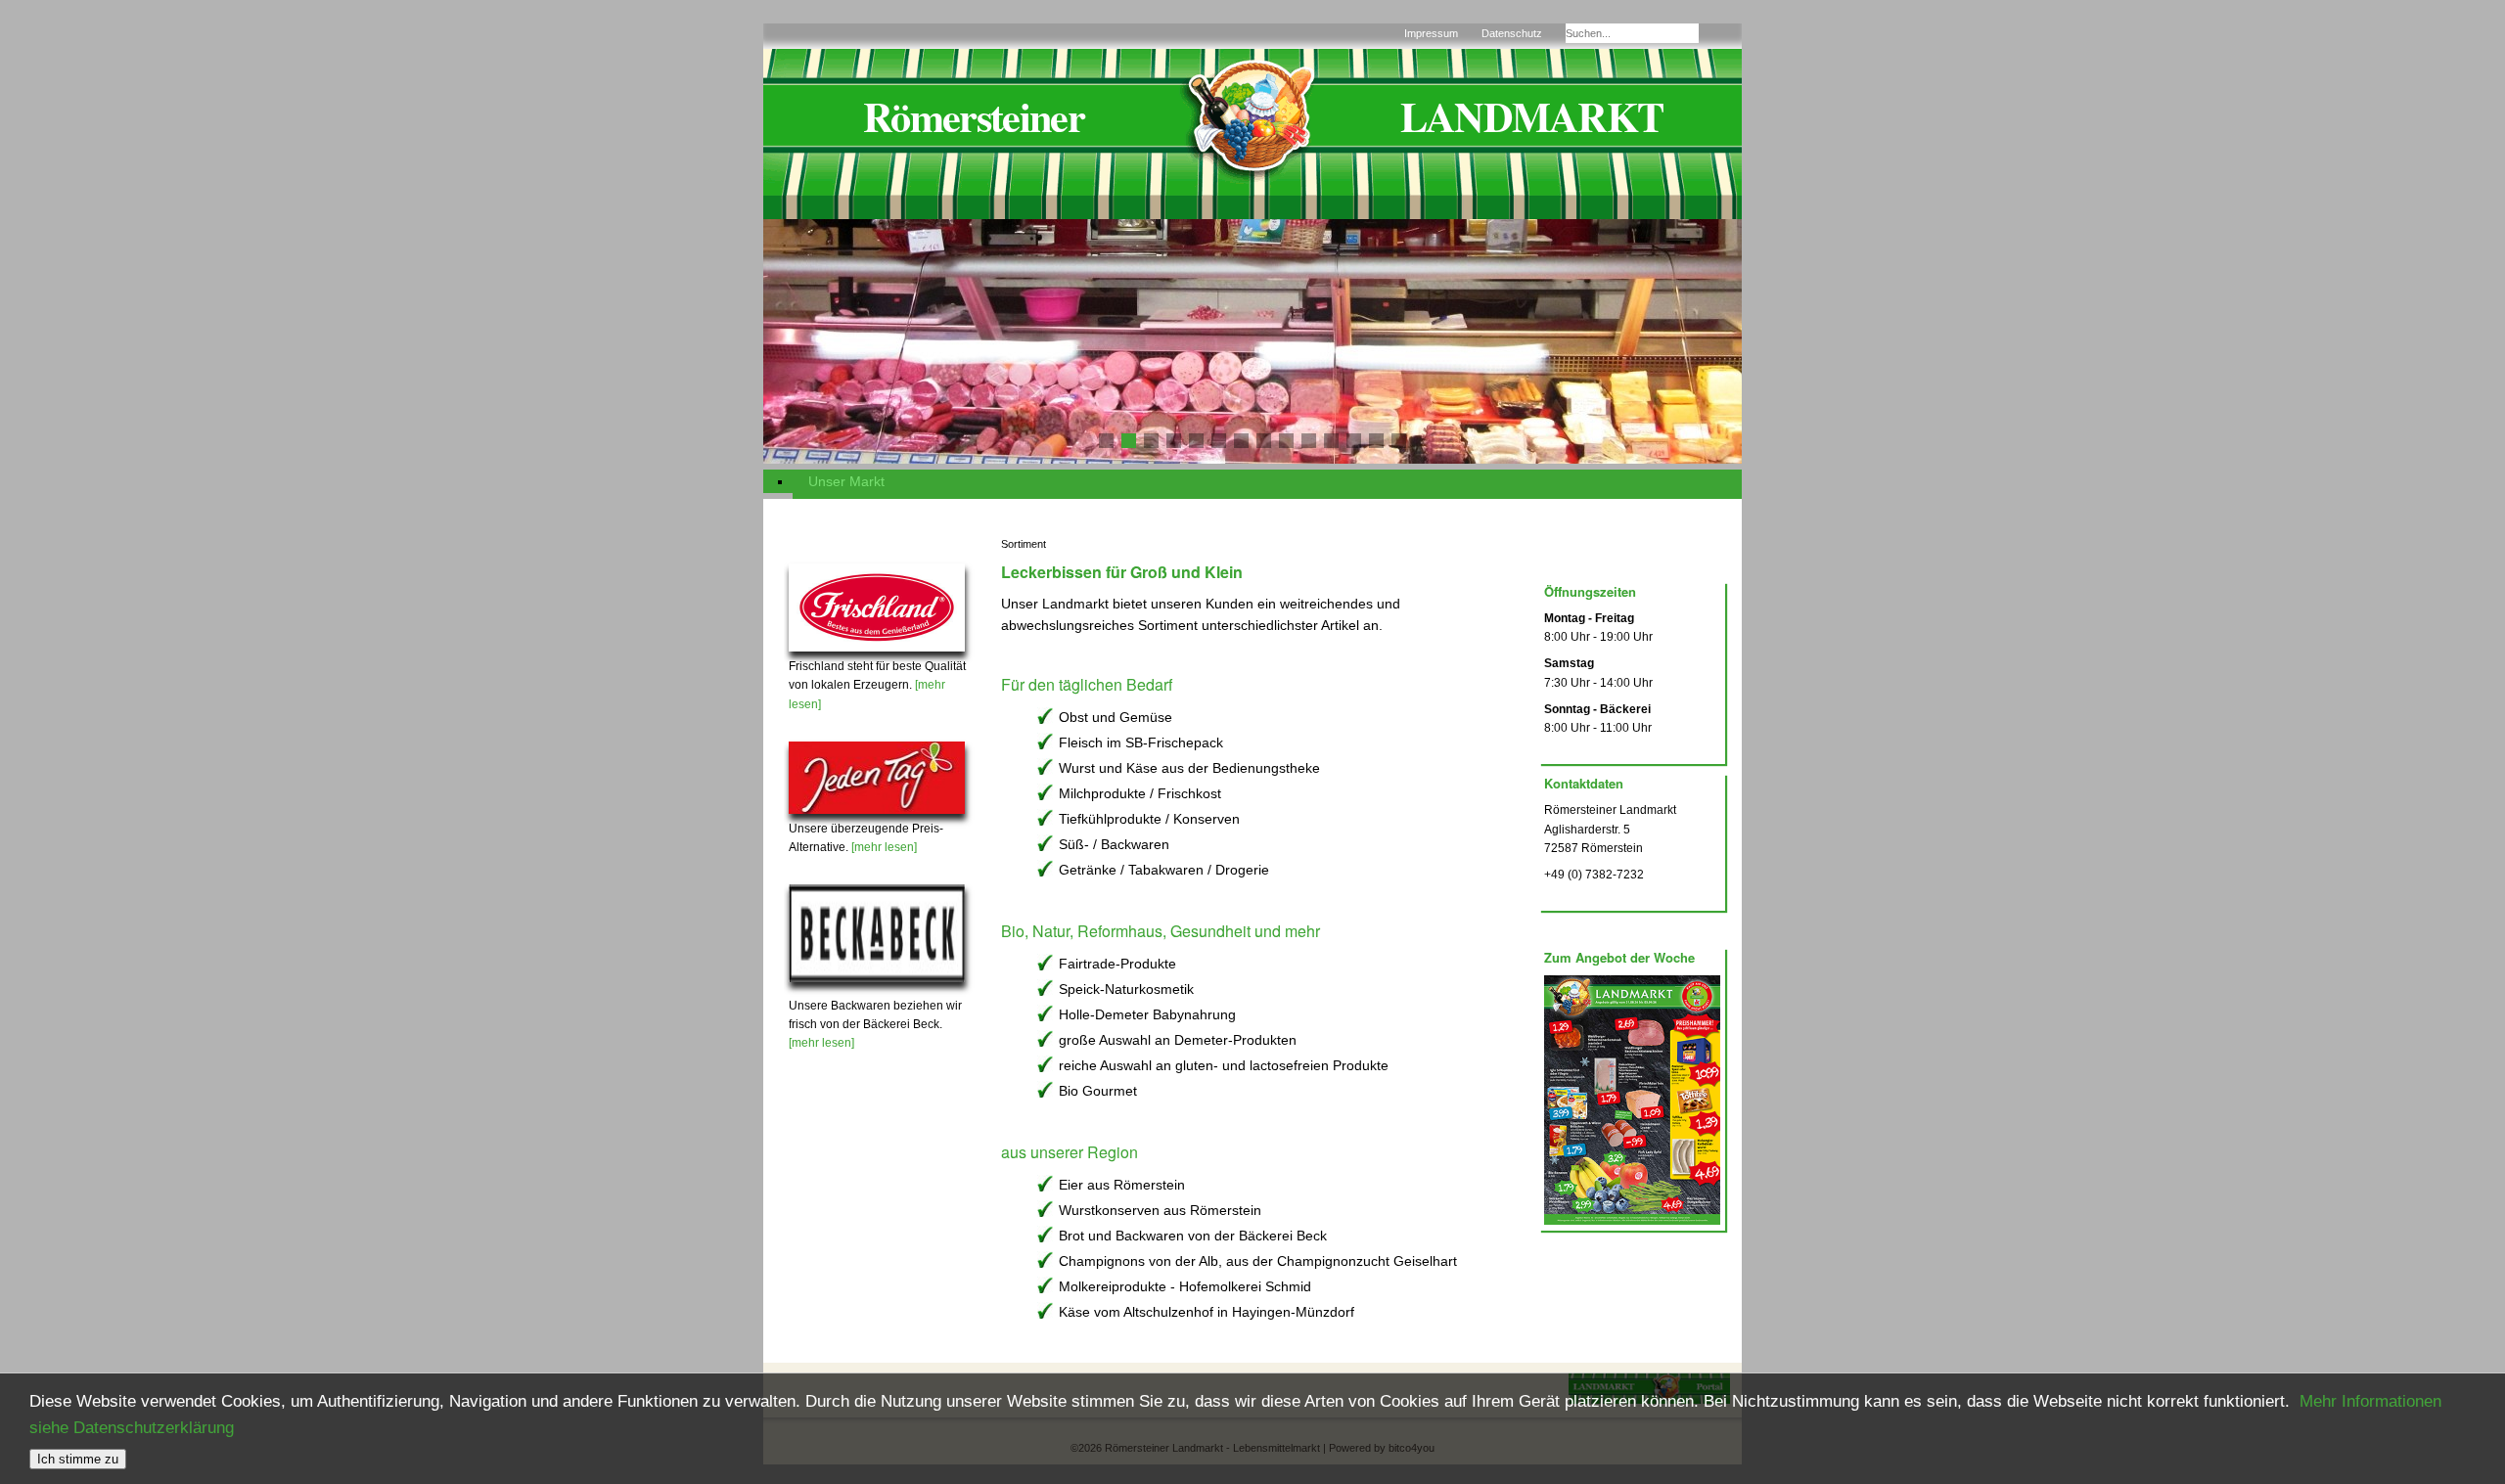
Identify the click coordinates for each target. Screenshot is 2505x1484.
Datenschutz (1512, 33)
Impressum (1431, 33)
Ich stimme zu (78, 1459)
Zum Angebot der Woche (1619, 957)
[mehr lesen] (884, 847)
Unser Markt (846, 481)
